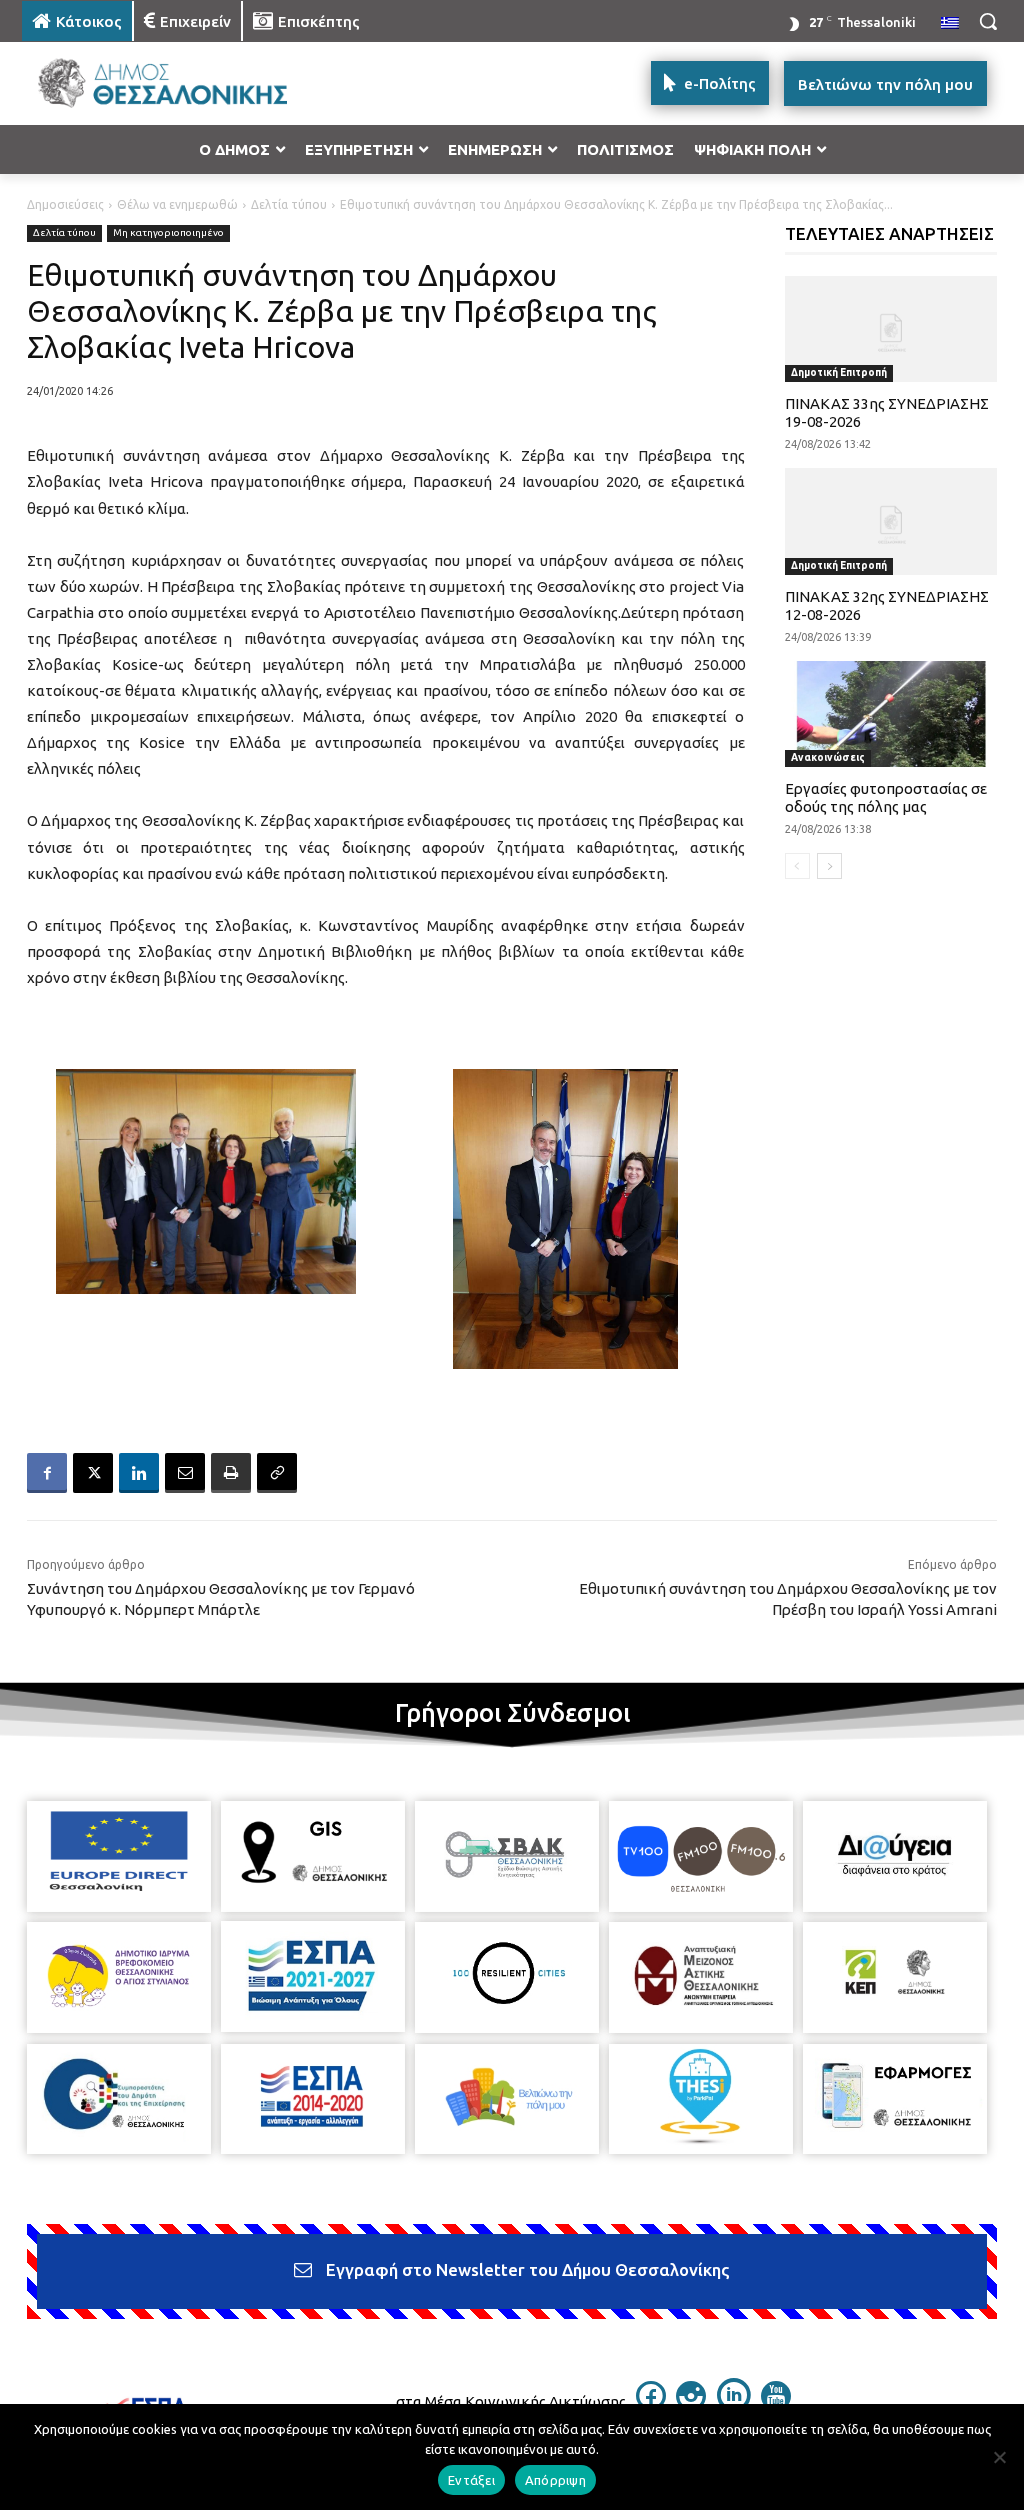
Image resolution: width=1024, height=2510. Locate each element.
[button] (988, 21)
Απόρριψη (555, 2480)
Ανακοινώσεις (828, 757)
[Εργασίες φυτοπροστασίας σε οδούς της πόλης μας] (891, 714)
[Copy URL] (277, 1473)
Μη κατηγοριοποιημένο (168, 232)
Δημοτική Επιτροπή (839, 372)
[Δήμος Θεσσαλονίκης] (139, 83)
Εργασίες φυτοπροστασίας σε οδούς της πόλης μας (886, 797)
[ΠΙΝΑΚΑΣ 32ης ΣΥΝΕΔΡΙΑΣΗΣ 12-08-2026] (891, 521)
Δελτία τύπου (289, 204)
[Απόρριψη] (999, 2457)
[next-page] (829, 866)
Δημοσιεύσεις (65, 204)
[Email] (185, 1473)
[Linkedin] (139, 1473)
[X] (93, 1473)
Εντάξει (471, 2480)
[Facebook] (47, 1473)
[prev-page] (797, 866)
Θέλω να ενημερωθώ (177, 204)
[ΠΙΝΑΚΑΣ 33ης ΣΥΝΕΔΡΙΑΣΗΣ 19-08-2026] (891, 329)
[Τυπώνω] (231, 1473)
